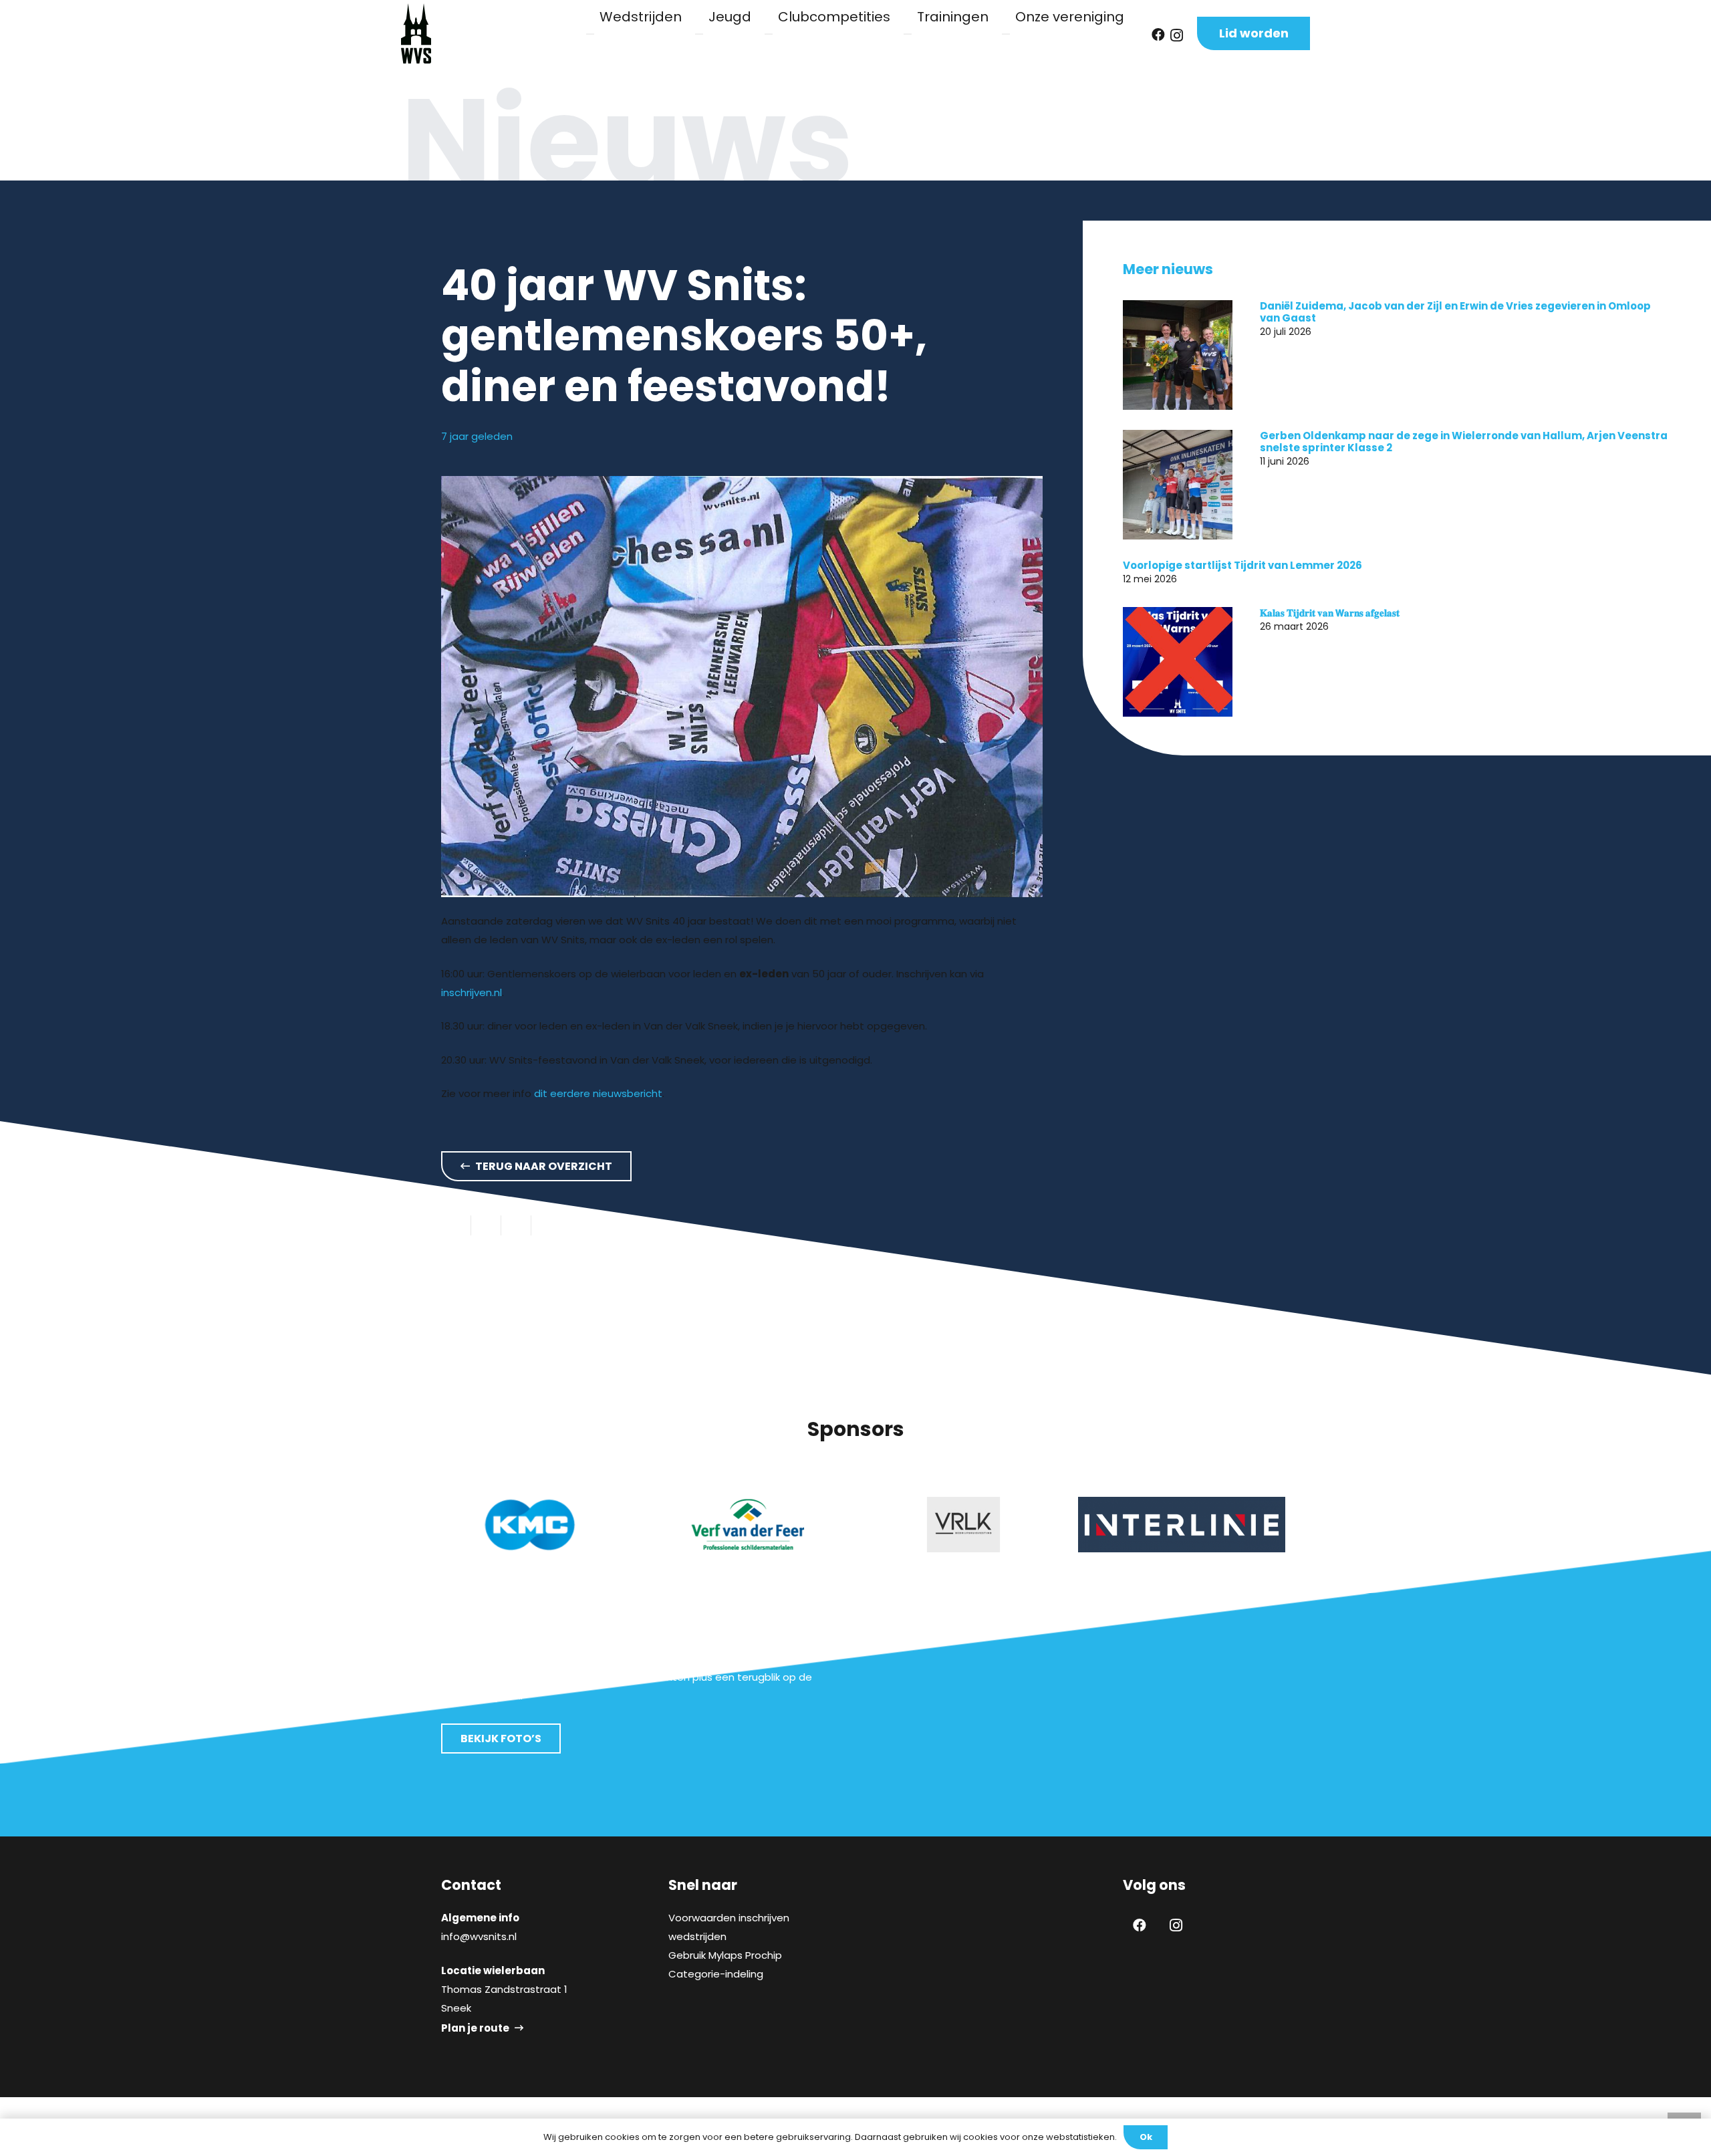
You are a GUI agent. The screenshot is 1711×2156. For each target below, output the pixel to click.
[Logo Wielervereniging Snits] (416, 33)
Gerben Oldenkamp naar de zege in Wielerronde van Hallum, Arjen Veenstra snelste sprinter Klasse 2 (1464, 442)
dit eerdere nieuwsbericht (598, 1093)
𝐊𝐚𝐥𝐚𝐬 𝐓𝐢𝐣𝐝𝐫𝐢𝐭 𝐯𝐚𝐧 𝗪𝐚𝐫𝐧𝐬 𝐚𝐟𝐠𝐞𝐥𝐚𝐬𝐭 (1330, 613)
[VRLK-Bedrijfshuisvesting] (747, 1525)
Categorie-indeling (716, 1974)
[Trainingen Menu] (908, 34)
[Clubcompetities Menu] (769, 34)
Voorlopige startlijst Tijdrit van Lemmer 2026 (1242, 565)
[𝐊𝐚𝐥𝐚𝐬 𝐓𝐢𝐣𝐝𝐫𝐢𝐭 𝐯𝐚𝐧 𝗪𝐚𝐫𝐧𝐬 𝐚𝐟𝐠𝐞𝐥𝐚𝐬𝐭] (1178, 662)
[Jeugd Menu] (699, 34)
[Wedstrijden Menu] (590, 34)
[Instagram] (1177, 35)
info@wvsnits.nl (479, 1936)
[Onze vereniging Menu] (1006, 34)
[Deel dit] (486, 1225)
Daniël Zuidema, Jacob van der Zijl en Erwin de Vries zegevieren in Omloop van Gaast (1455, 312)
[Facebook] (1158, 35)
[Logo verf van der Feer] (530, 1525)
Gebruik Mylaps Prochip (725, 1955)
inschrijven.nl (472, 992)
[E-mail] (456, 1225)
